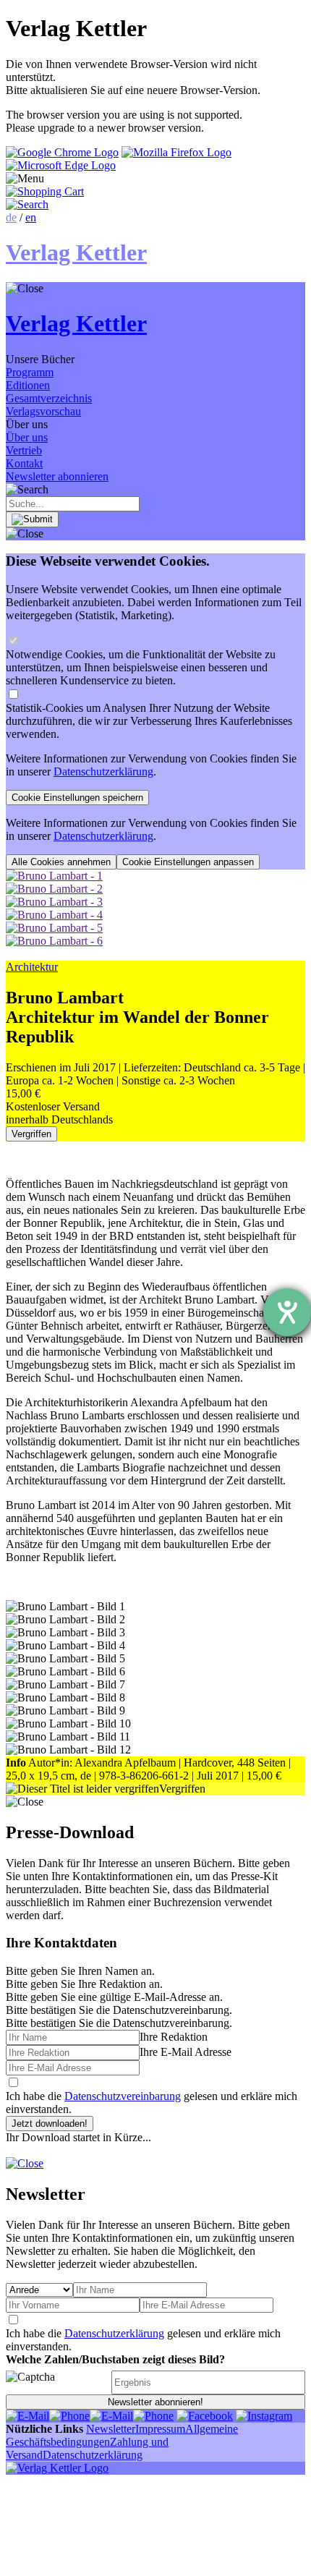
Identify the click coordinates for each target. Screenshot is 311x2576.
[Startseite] (57, 2468)
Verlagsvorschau (43, 411)
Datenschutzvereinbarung (123, 2096)
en (31, 217)
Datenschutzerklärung (103, 771)
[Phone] (69, 2416)
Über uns (27, 437)
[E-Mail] (27, 2416)
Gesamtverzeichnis (49, 398)
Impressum (160, 2429)
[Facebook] (205, 2416)
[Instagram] (264, 2416)
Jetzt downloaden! (50, 2124)
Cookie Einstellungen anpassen (188, 862)
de (11, 217)
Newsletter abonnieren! (155, 2402)
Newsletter (111, 2429)
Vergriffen (31, 1134)
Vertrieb (24, 450)
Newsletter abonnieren (57, 476)
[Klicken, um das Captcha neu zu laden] (56, 2382)
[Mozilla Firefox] (176, 152)
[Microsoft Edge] (61, 165)
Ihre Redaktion (174, 2037)
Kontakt (24, 463)
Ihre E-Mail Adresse (186, 2052)
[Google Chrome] (62, 152)
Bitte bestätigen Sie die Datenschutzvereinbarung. (119, 2023)
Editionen (28, 385)
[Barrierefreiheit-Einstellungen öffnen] (287, 1312)
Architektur (32, 967)
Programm (30, 372)
